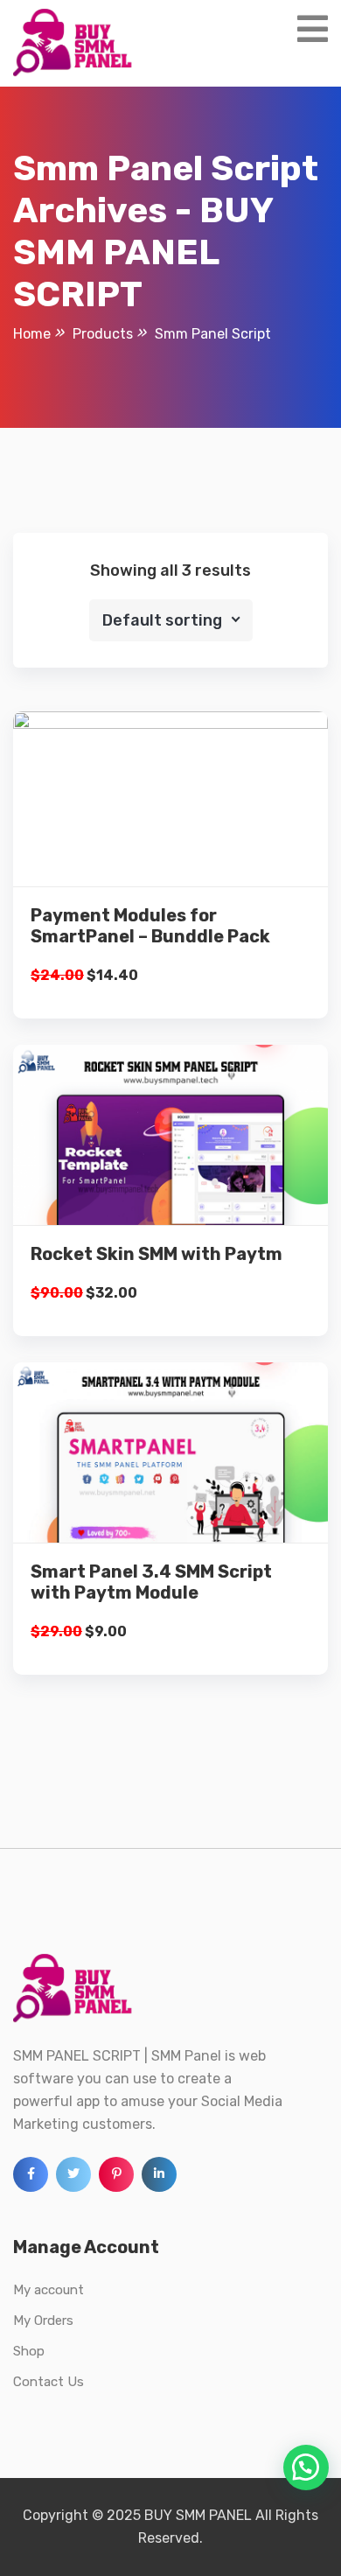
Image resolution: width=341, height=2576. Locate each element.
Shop (29, 2351)
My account (49, 2290)
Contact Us (49, 2382)
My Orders (43, 2320)
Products (103, 334)
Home (32, 334)
